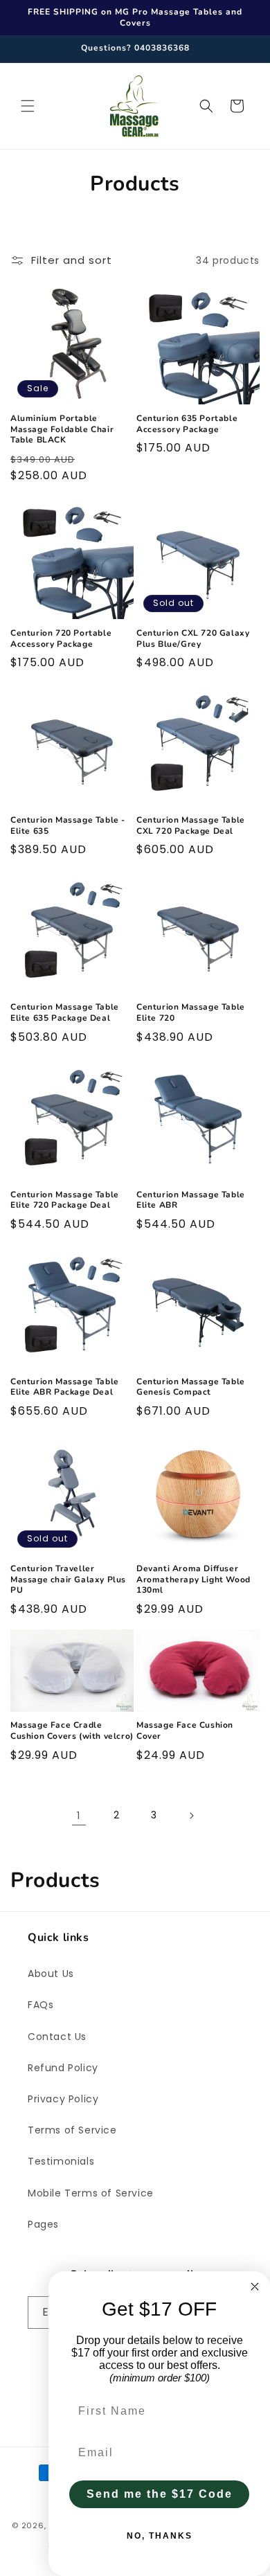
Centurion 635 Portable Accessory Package (187, 424)
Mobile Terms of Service (91, 2193)
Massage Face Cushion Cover (185, 1731)
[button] (28, 106)
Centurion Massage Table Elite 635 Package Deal (65, 1013)
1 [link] (79, 1815)
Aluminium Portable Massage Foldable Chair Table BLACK (62, 429)
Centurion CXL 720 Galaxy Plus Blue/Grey (193, 639)
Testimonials (61, 2161)
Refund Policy (63, 2068)
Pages (43, 2224)
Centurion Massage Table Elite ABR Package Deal (65, 1387)
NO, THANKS (160, 2536)
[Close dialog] (255, 2287)
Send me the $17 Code (160, 2494)
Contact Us (57, 2037)
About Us (51, 1974)
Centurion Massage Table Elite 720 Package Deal (65, 1200)
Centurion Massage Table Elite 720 (191, 1013)
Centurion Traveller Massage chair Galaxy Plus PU (68, 1580)
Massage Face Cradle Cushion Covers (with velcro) (72, 1731)
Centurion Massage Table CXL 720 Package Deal (191, 826)
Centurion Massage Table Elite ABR (191, 1200)
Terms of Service (72, 2130)
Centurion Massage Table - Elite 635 (68, 826)
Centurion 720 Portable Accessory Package (61, 639)
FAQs (40, 2005)
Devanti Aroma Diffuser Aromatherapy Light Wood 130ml (193, 1580)
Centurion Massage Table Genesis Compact (191, 1387)
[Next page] (191, 1816)
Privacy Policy (63, 2099)
